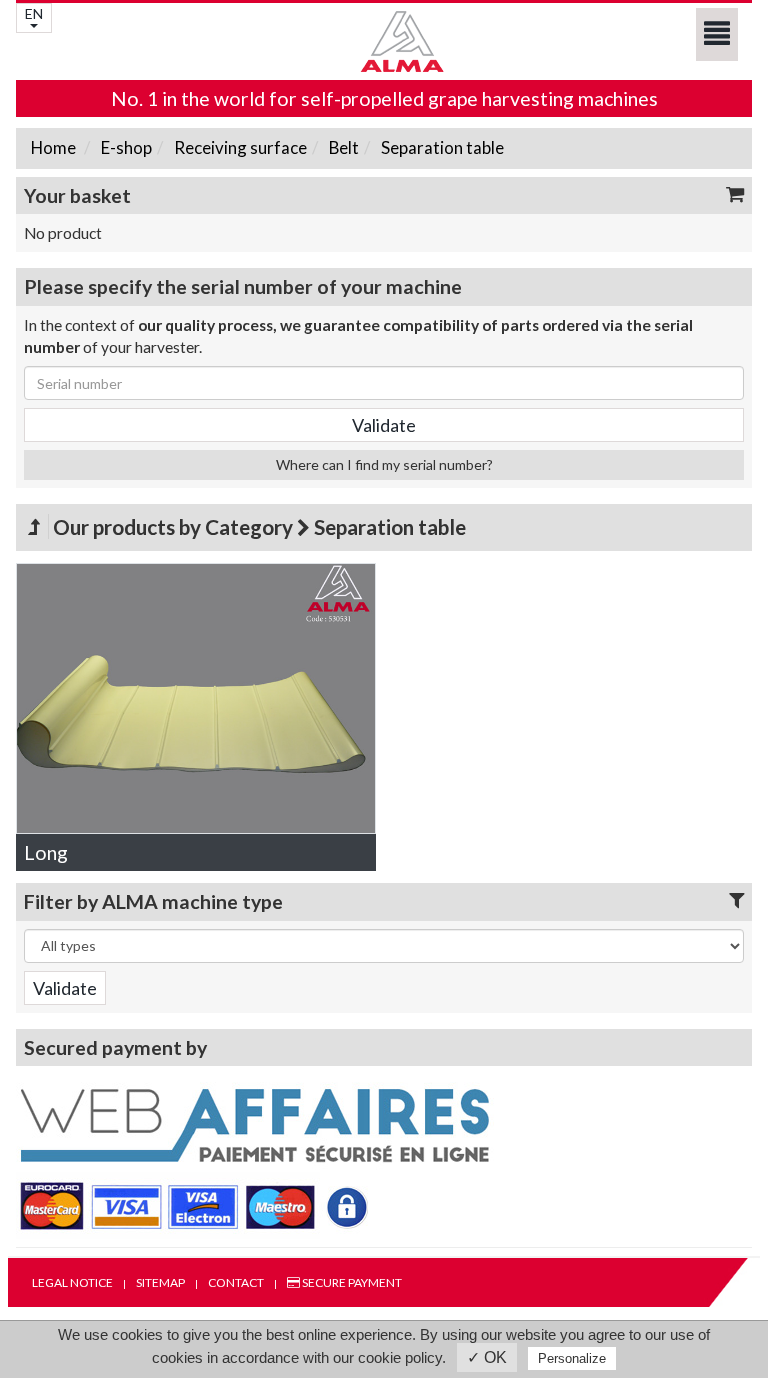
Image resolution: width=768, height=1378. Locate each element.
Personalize (572, 1358)
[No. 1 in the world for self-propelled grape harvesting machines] (384, 41)
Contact (236, 1282)
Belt (342, 147)
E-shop (125, 147)
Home (53, 147)
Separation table (441, 147)
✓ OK (487, 1357)
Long (46, 852)
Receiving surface (239, 147)
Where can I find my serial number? (384, 464)
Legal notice (72, 1282)
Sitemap (160, 1282)
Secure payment (351, 1282)
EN (34, 13)
